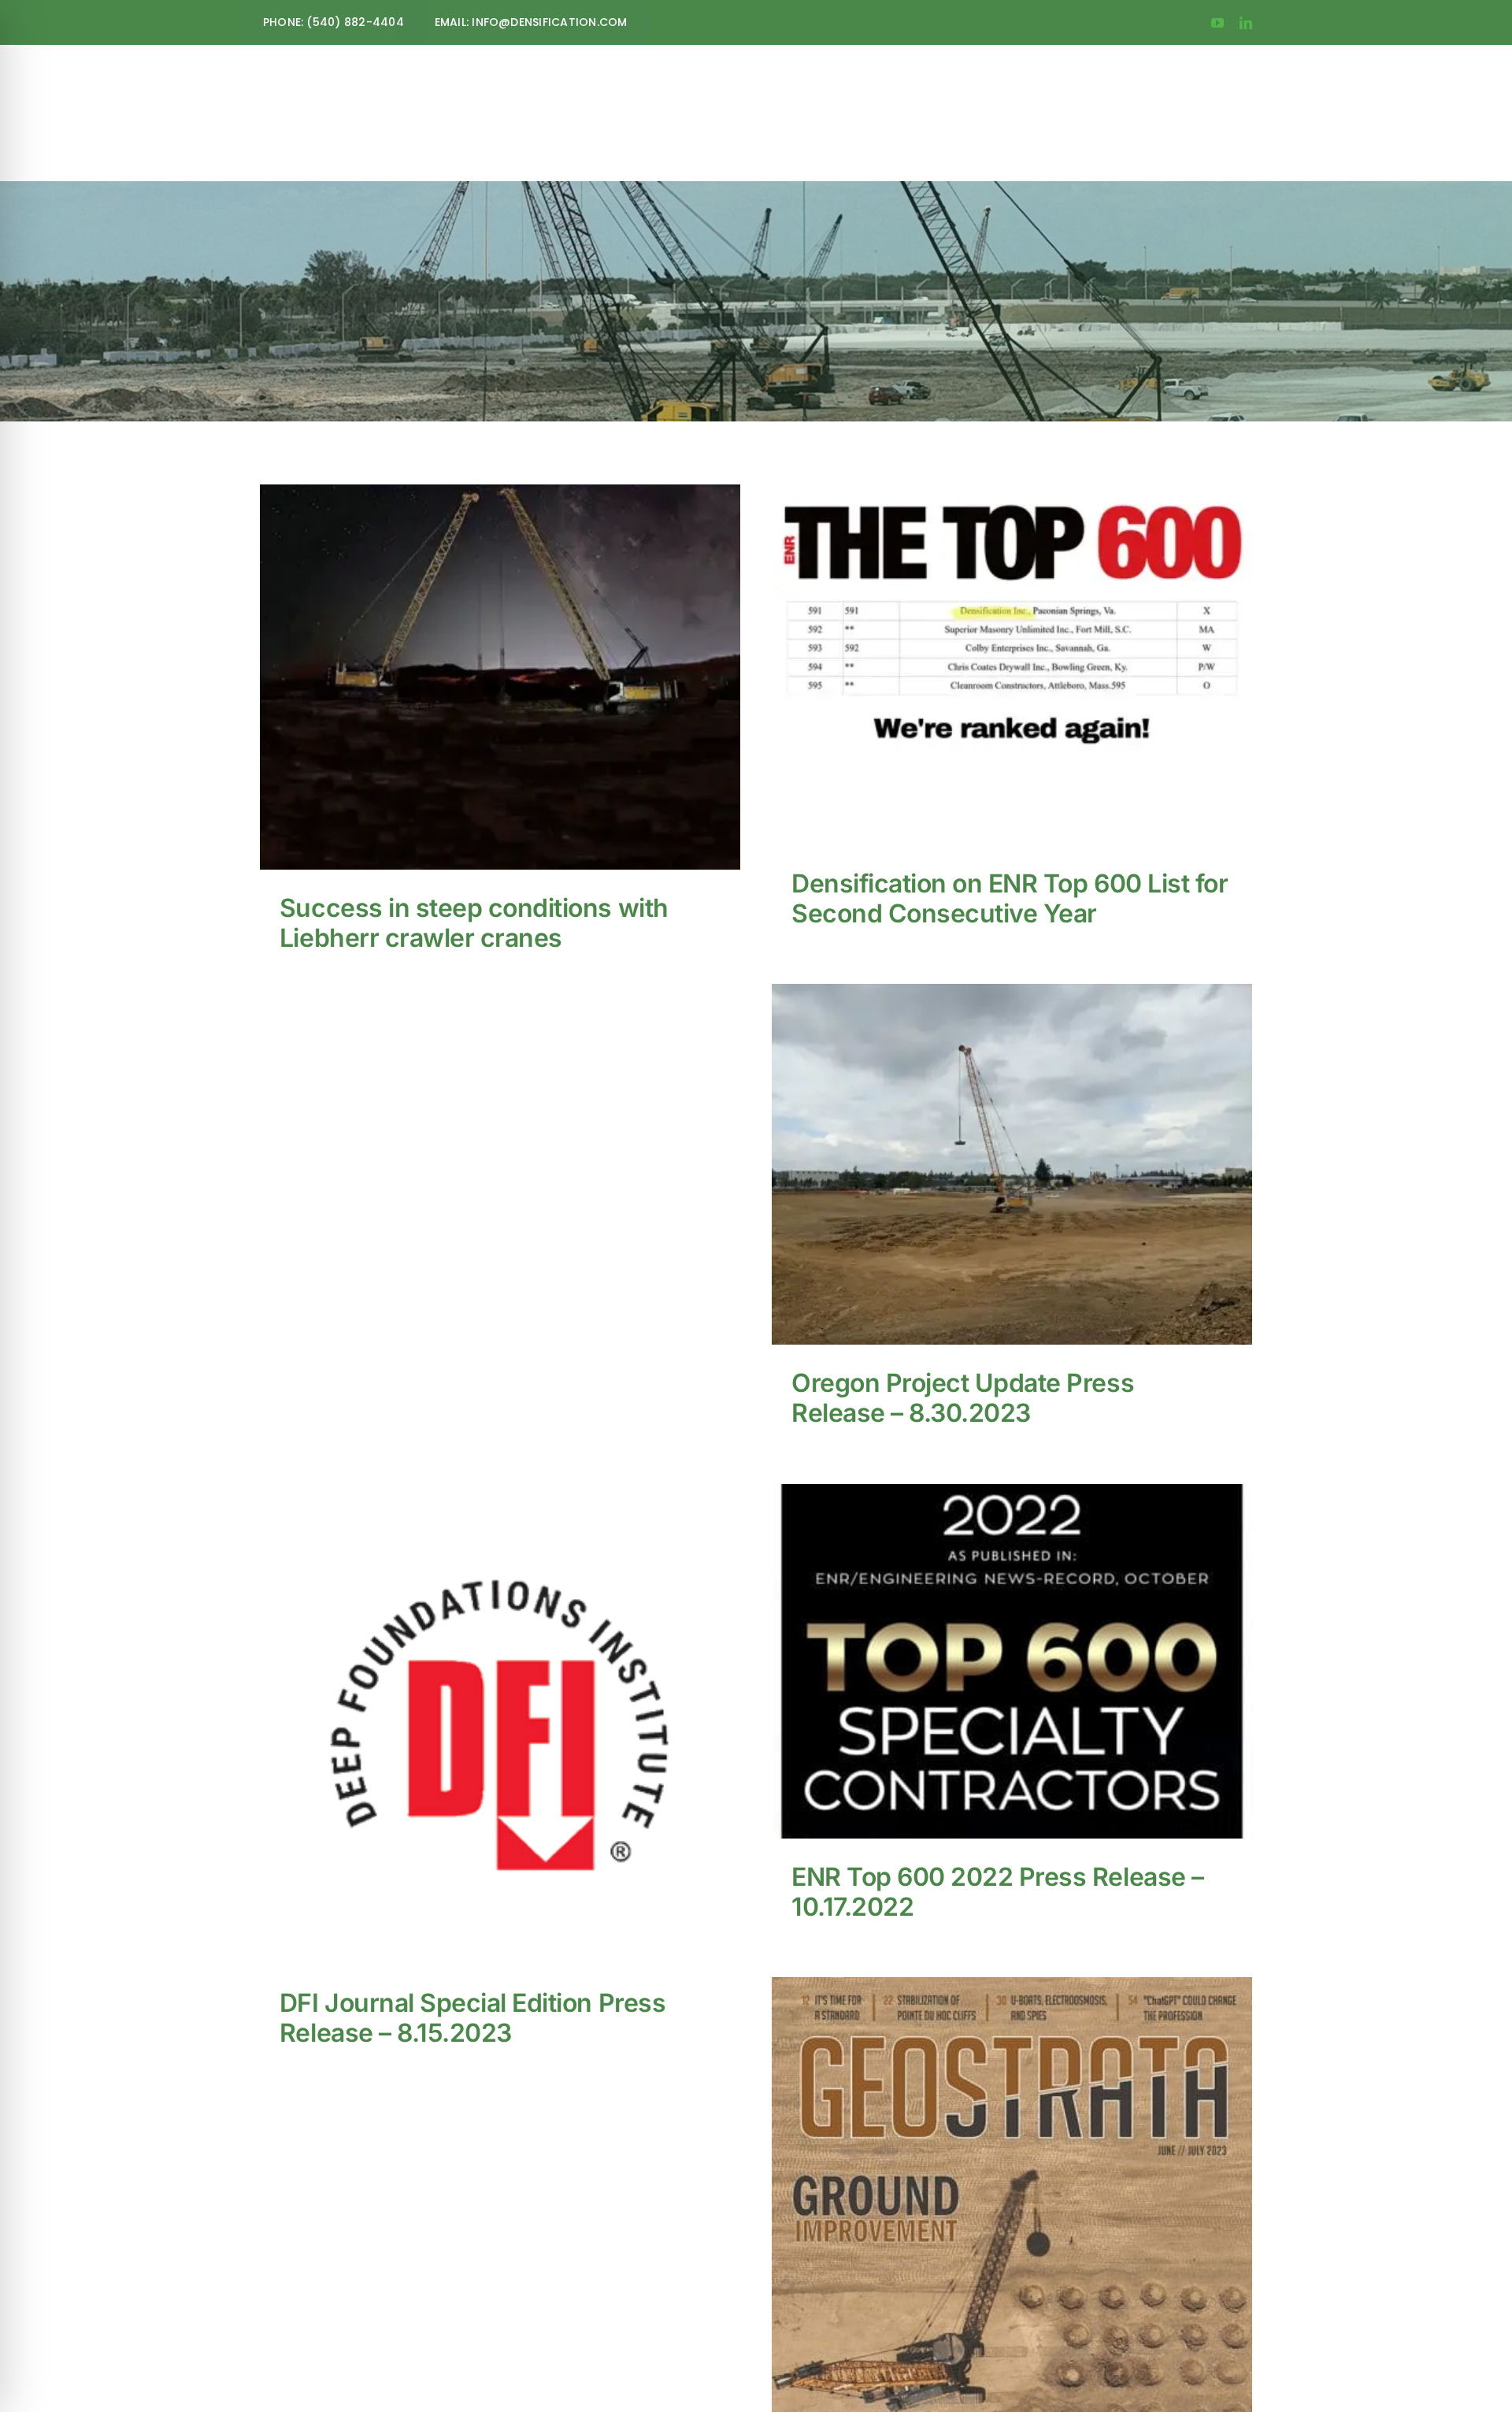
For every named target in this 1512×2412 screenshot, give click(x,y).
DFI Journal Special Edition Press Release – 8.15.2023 (485, 1697)
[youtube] (1217, 23)
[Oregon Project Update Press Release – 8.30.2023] (1012, 1164)
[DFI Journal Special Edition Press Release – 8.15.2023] (500, 1724)
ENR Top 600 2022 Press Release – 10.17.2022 (997, 1645)
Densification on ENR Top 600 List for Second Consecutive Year (997, 638)
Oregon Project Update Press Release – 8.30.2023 (997, 1138)
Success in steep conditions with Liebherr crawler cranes (485, 650)
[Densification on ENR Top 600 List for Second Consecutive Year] (1012, 665)
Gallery (515, 650)
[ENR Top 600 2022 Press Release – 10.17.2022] (1012, 1661)
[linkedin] (1246, 23)
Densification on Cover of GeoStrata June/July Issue (997, 2283)
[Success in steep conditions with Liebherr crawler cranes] (500, 677)
